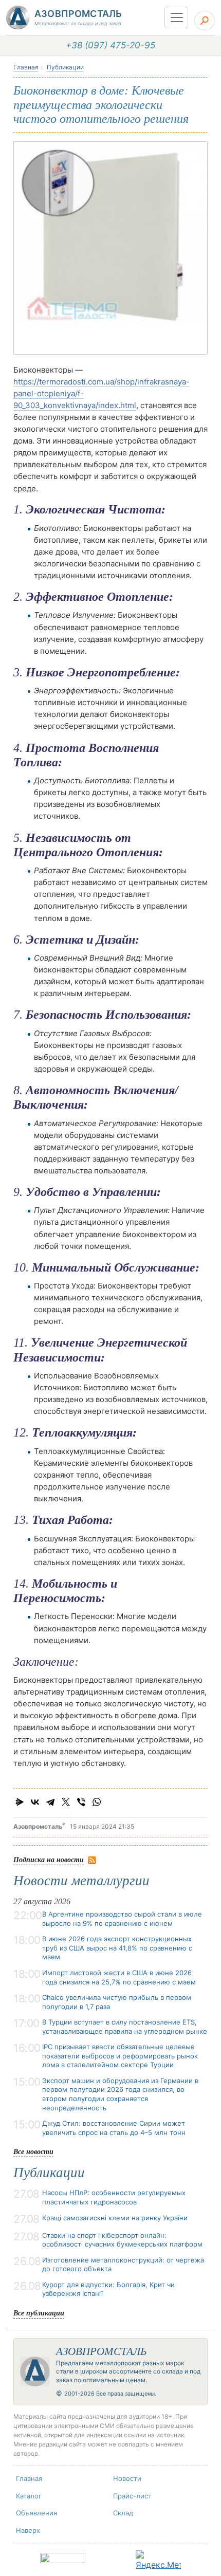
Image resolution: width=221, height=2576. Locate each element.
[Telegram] (50, 1802)
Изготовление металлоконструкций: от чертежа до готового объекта (123, 2265)
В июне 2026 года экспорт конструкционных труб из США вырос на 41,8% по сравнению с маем (117, 1948)
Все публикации (39, 2313)
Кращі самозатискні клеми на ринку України (115, 2218)
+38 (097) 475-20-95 (110, 45)
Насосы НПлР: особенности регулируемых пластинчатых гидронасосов (114, 2197)
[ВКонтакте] (35, 1802)
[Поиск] (205, 21)
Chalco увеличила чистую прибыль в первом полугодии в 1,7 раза (117, 2002)
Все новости (33, 2151)
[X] (66, 1802)
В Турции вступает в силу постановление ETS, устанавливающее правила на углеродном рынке (125, 2027)
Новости (127, 2478)
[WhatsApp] (97, 1802)
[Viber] (81, 1802)
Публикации (65, 67)
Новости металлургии (81, 1881)
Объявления (36, 2513)
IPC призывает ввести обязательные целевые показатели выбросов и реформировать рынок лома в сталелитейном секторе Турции (120, 2056)
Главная (26, 67)
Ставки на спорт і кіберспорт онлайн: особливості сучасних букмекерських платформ (122, 2240)
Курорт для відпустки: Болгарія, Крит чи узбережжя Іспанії (108, 2289)
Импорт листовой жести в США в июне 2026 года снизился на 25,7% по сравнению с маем (119, 1977)
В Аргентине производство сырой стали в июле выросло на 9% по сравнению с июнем (122, 1919)
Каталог (29, 2496)
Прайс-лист (132, 2496)
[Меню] (176, 17)
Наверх (28, 2530)
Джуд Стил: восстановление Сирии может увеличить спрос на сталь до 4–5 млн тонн (114, 2128)
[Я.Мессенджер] (20, 1802)
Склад (123, 2513)
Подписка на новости (49, 1859)
